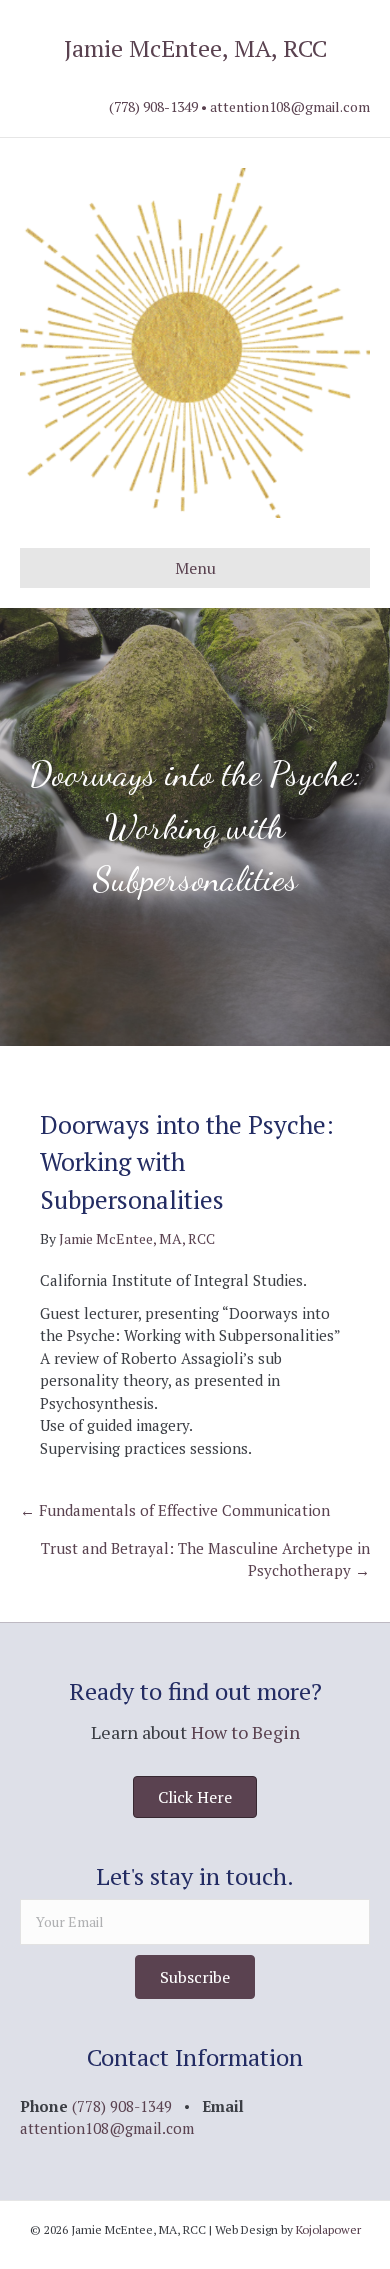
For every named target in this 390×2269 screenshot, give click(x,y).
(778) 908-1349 (153, 106)
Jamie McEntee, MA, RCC (195, 48)
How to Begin (245, 1732)
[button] (195, 1977)
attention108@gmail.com (290, 106)
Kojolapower (328, 2229)
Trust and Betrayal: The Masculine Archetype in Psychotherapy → (205, 1559)
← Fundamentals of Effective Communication (175, 1510)
